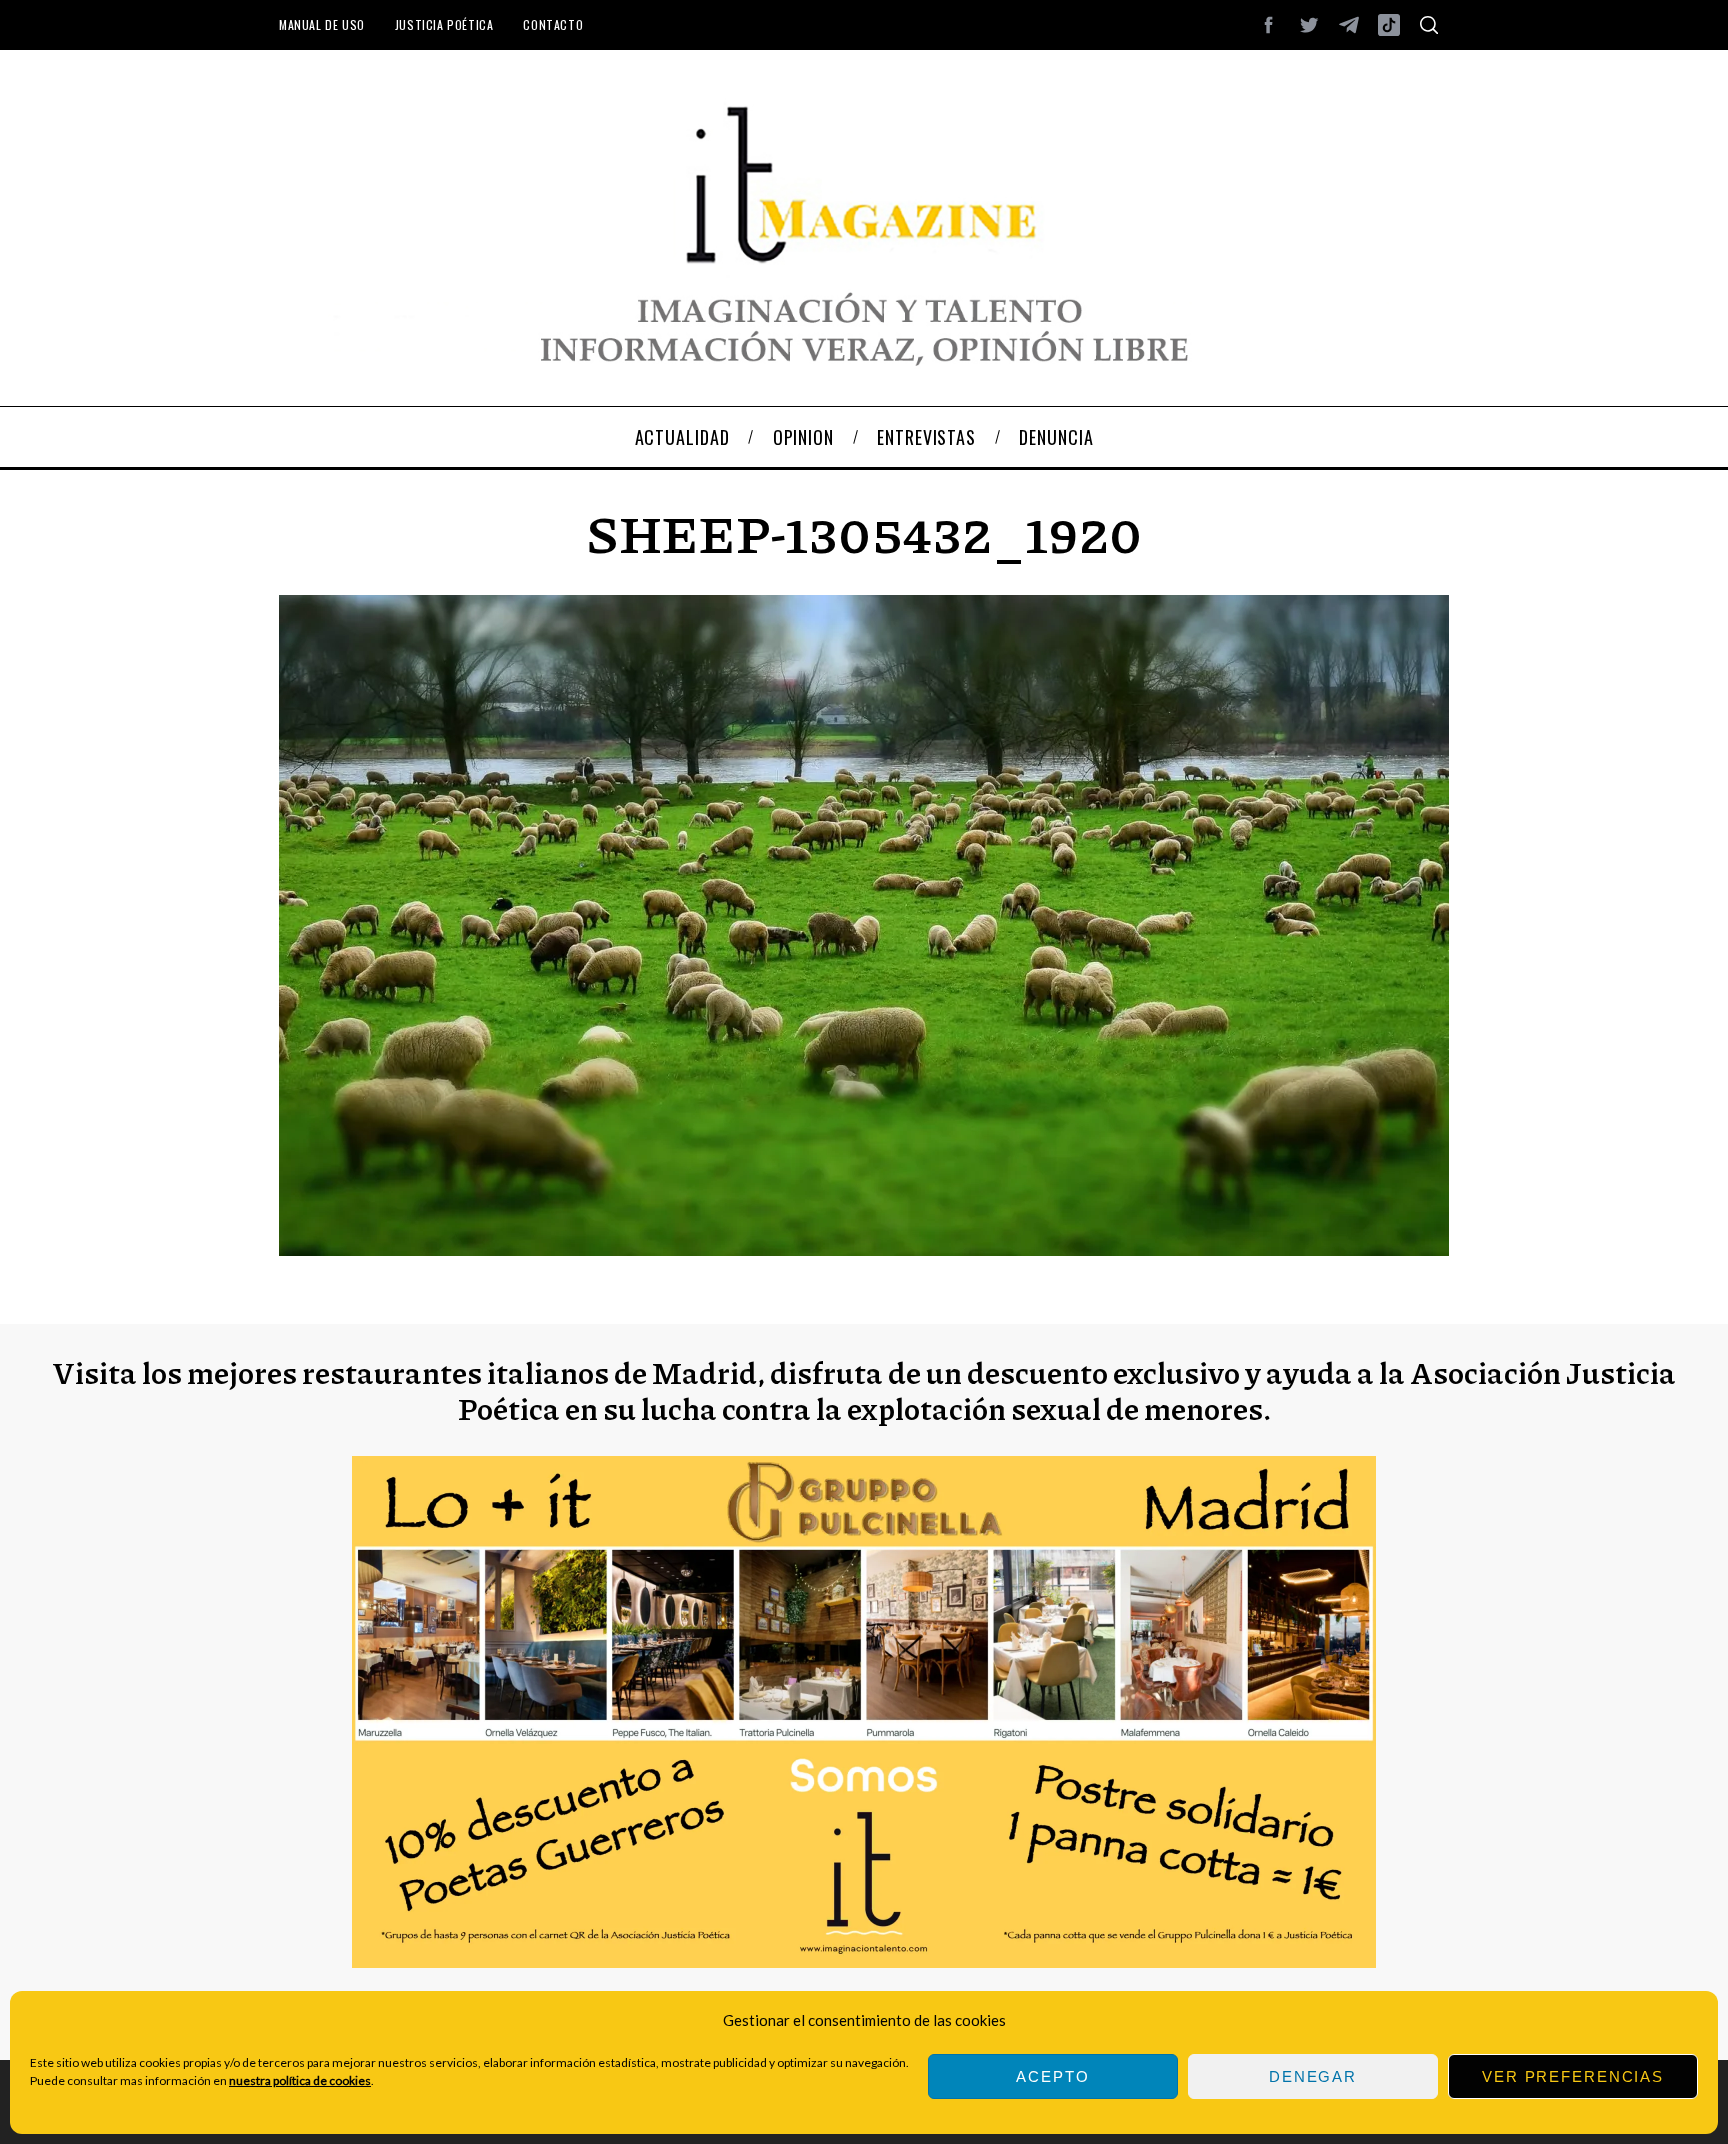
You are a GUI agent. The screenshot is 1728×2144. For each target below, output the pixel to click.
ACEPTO (1052, 2076)
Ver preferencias (1573, 2076)
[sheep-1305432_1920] (864, 1249)
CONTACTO (553, 24)
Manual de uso (322, 24)
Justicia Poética (444, 24)
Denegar (1313, 2076)
